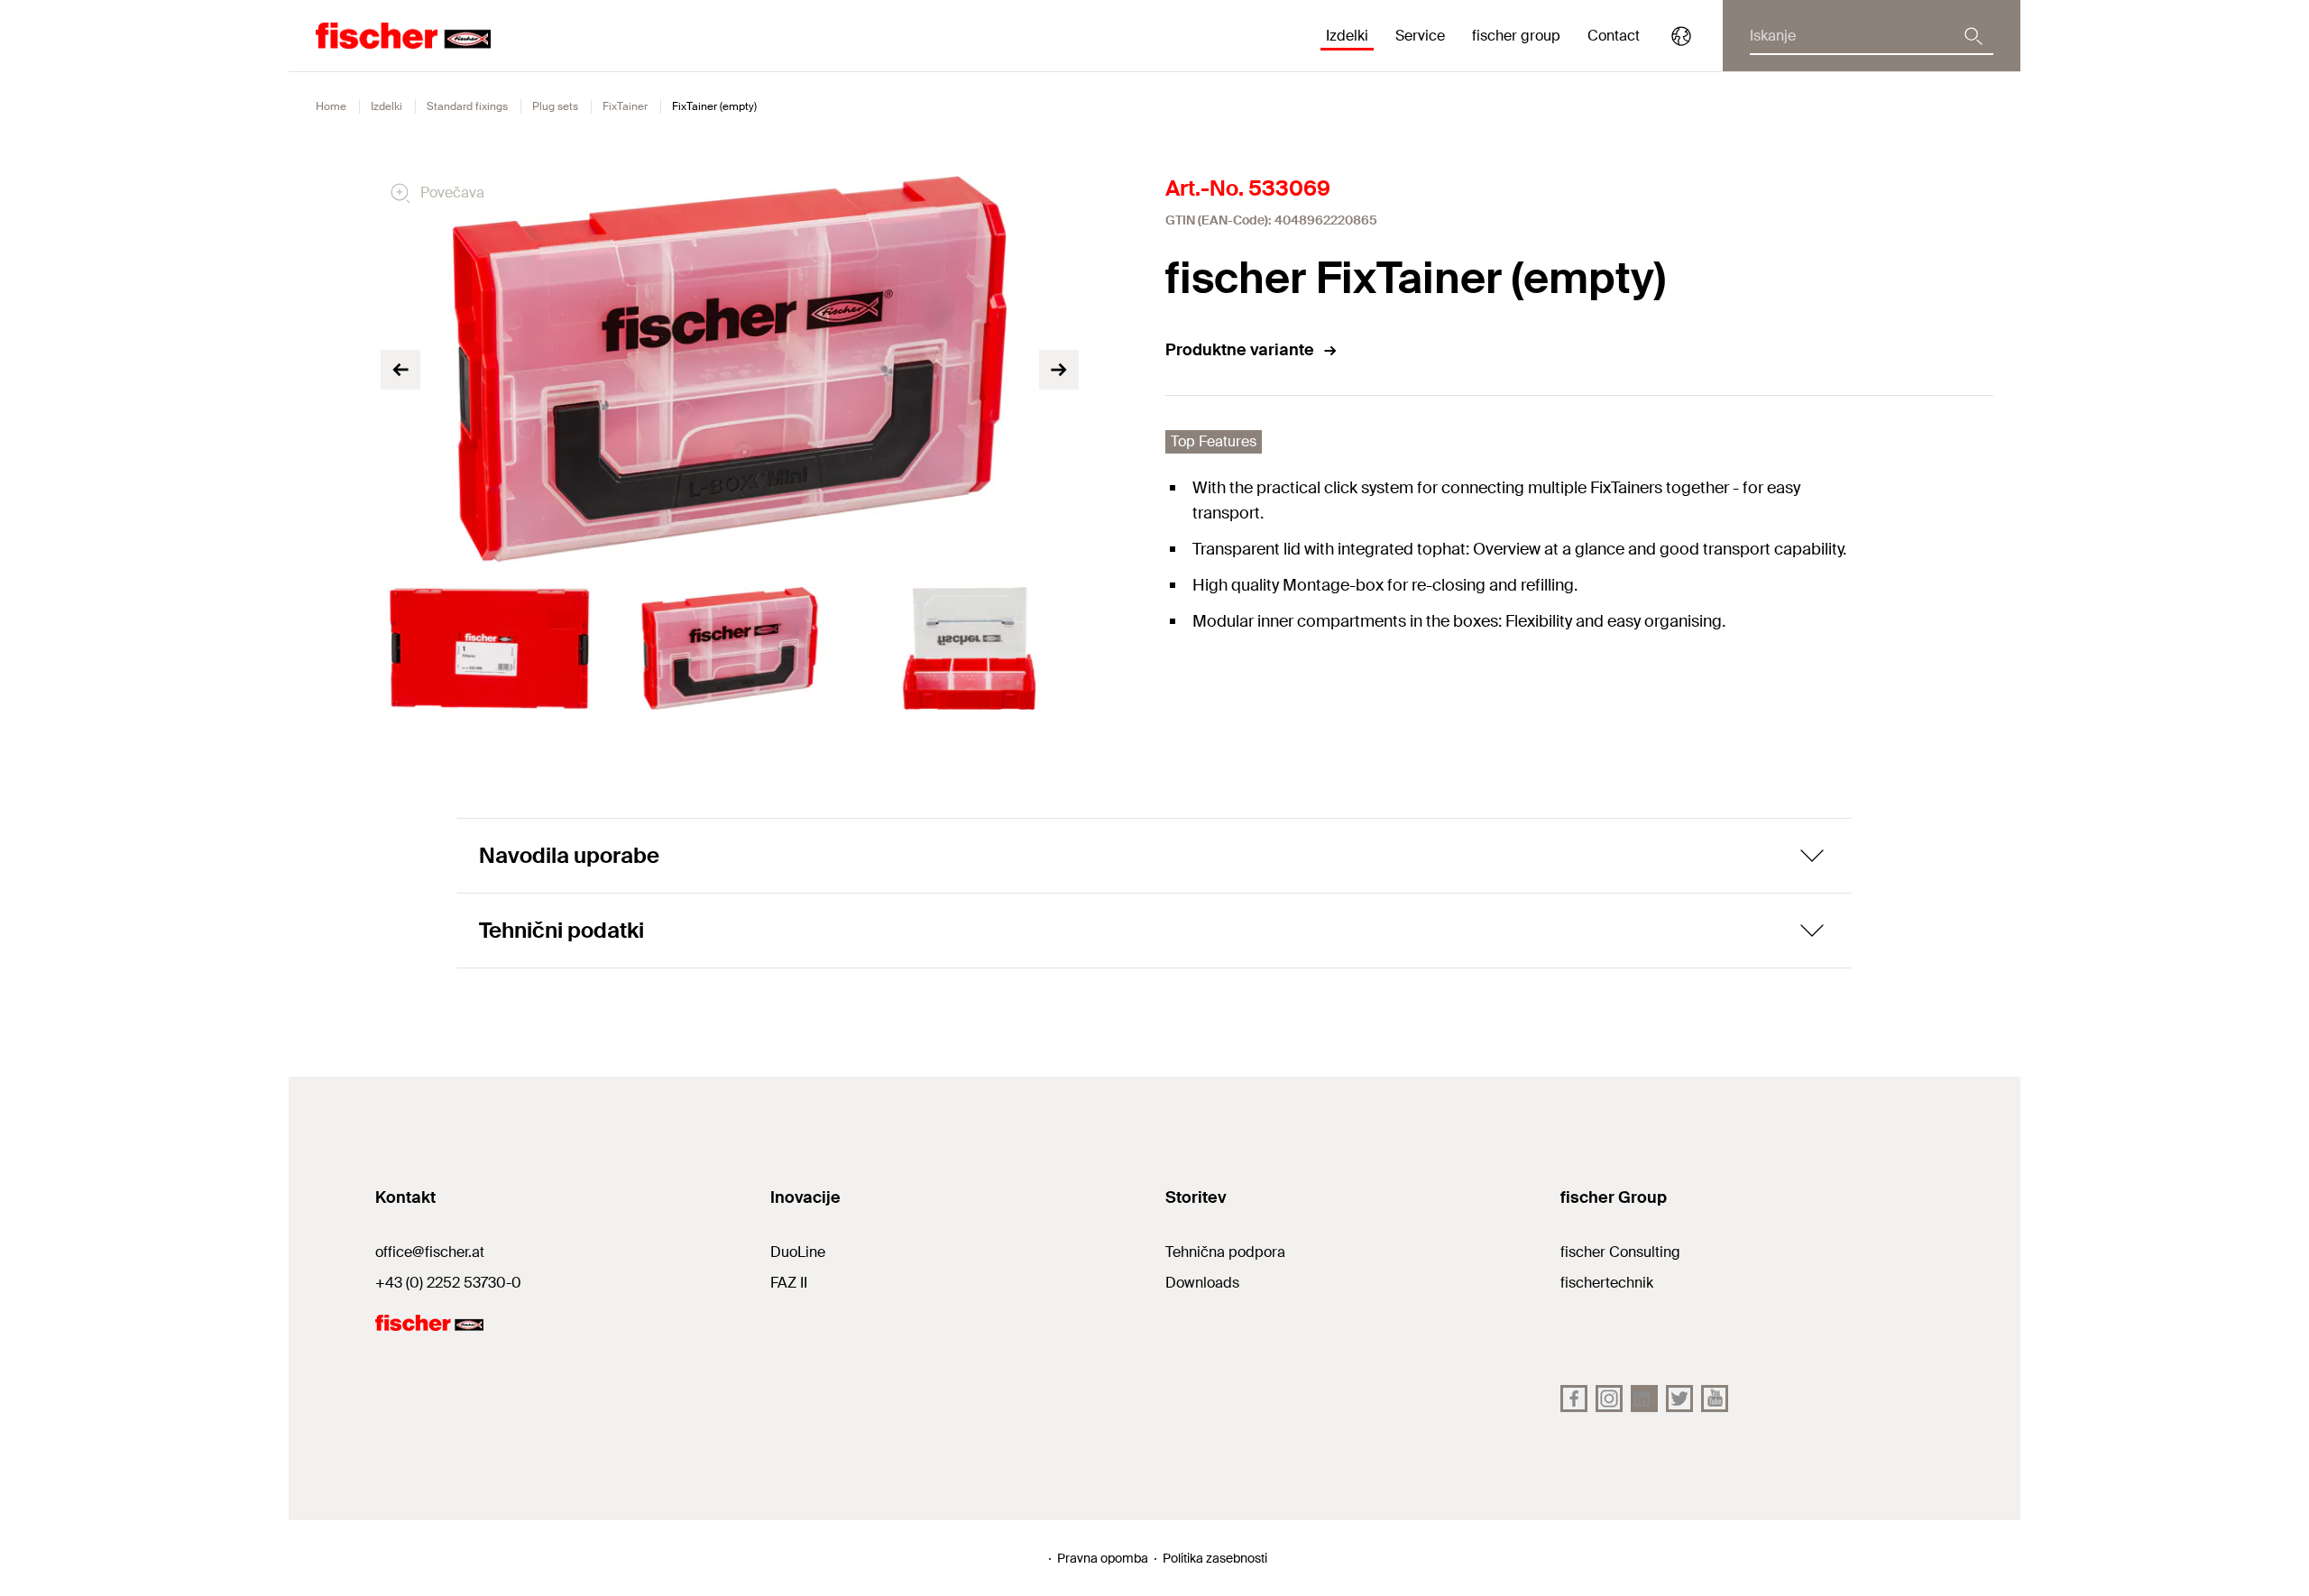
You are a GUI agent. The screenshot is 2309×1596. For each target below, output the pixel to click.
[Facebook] (1574, 1399)
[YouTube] (1715, 1399)
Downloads (1202, 1283)
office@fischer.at (430, 1252)
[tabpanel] (490, 648)
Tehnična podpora (1225, 1252)
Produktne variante (1240, 350)
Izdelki (386, 106)
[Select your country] (1681, 36)
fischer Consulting (1620, 1252)
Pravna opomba (1103, 1558)
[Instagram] (1609, 1399)
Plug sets (555, 106)
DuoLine (798, 1252)
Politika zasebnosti (1215, 1558)
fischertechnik (1607, 1283)
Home (331, 106)
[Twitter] (1679, 1399)
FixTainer (625, 106)
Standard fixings (467, 106)
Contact (1614, 36)
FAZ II (789, 1283)
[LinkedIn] (1644, 1399)
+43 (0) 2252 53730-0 (448, 1283)
